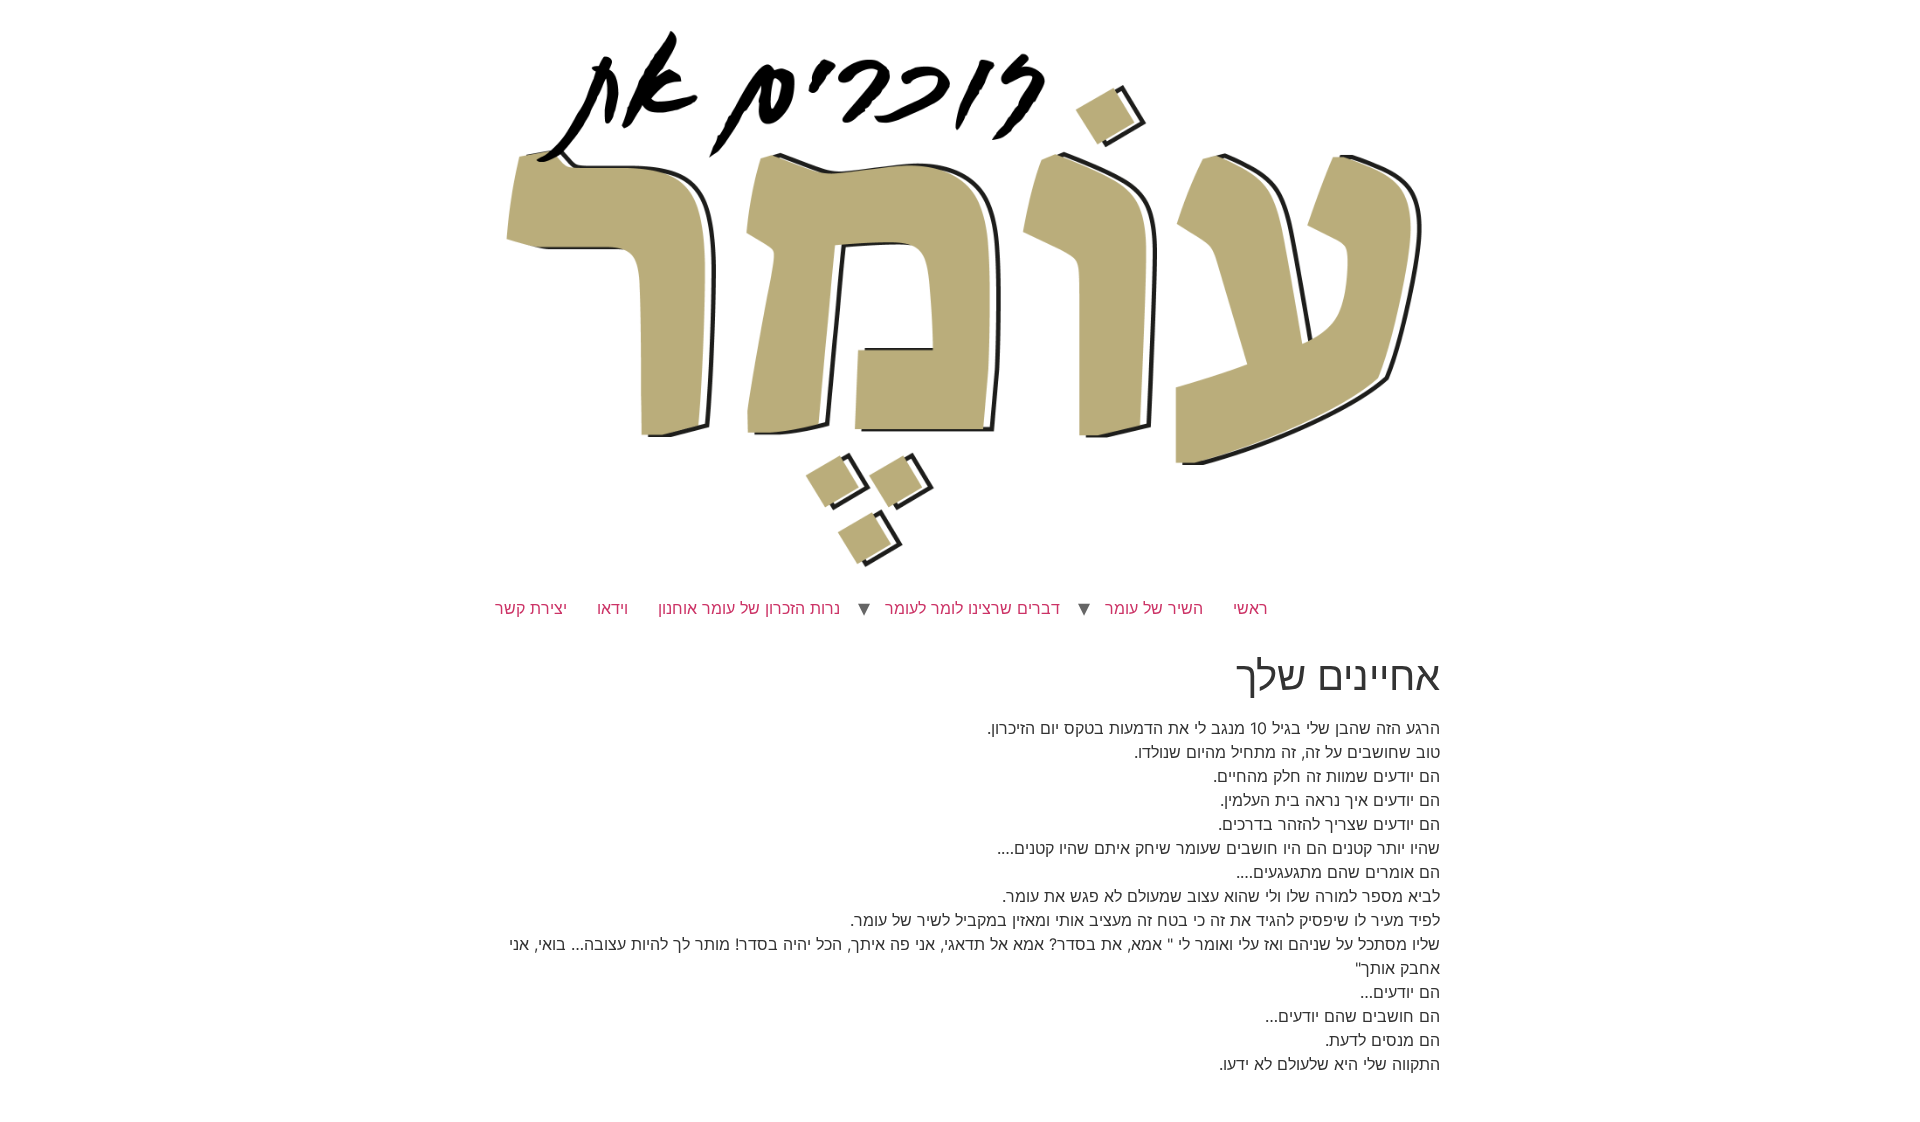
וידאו (612, 608)
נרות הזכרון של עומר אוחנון (749, 608)
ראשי (1250, 608)
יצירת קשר (531, 608)
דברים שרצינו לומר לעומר (972, 608)
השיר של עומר (1154, 608)
